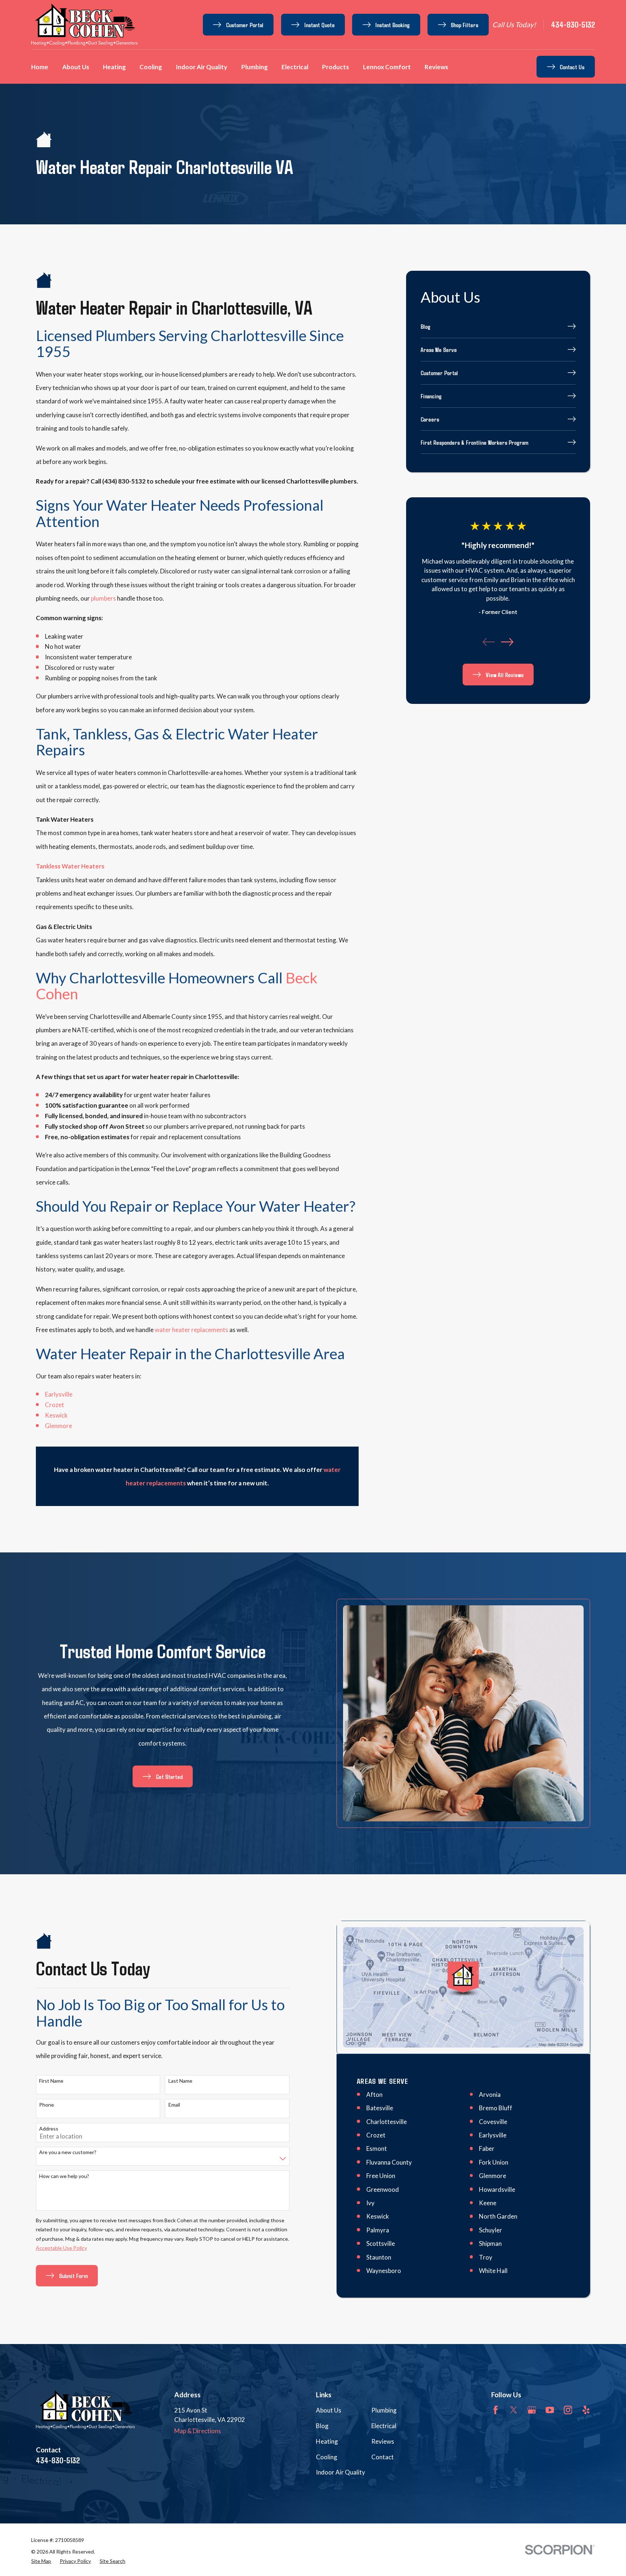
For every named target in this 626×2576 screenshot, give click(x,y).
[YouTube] (550, 2410)
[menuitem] (498, 327)
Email (174, 2105)
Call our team (206, 1470)
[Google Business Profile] (532, 2410)
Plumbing (384, 2410)
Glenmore (59, 1426)
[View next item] (507, 642)
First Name (51, 2081)
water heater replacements (191, 1330)
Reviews (383, 2441)
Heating (327, 2441)
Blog (322, 2426)
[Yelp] (586, 2410)
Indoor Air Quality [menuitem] (201, 67)
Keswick (56, 1415)
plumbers (103, 598)
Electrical (384, 2426)
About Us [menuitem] (76, 67)
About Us (329, 2410)
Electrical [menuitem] (295, 67)
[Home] (84, 25)
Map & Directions (198, 2431)
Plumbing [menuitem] (254, 67)
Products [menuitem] (335, 67)
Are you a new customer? (68, 2152)
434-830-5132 (573, 24)
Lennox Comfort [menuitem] (387, 67)
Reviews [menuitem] (436, 67)
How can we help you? (64, 2176)
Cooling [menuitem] (151, 67)
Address (49, 2129)
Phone (47, 2105)
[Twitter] (514, 2410)
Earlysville (59, 1394)
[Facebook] (496, 2410)
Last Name (180, 2081)
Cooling (327, 2457)
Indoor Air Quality (341, 2472)
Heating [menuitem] (114, 67)
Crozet (55, 1405)
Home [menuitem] (40, 67)
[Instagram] (568, 2410)
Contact (383, 2457)
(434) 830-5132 (124, 481)
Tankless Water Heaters (70, 866)
